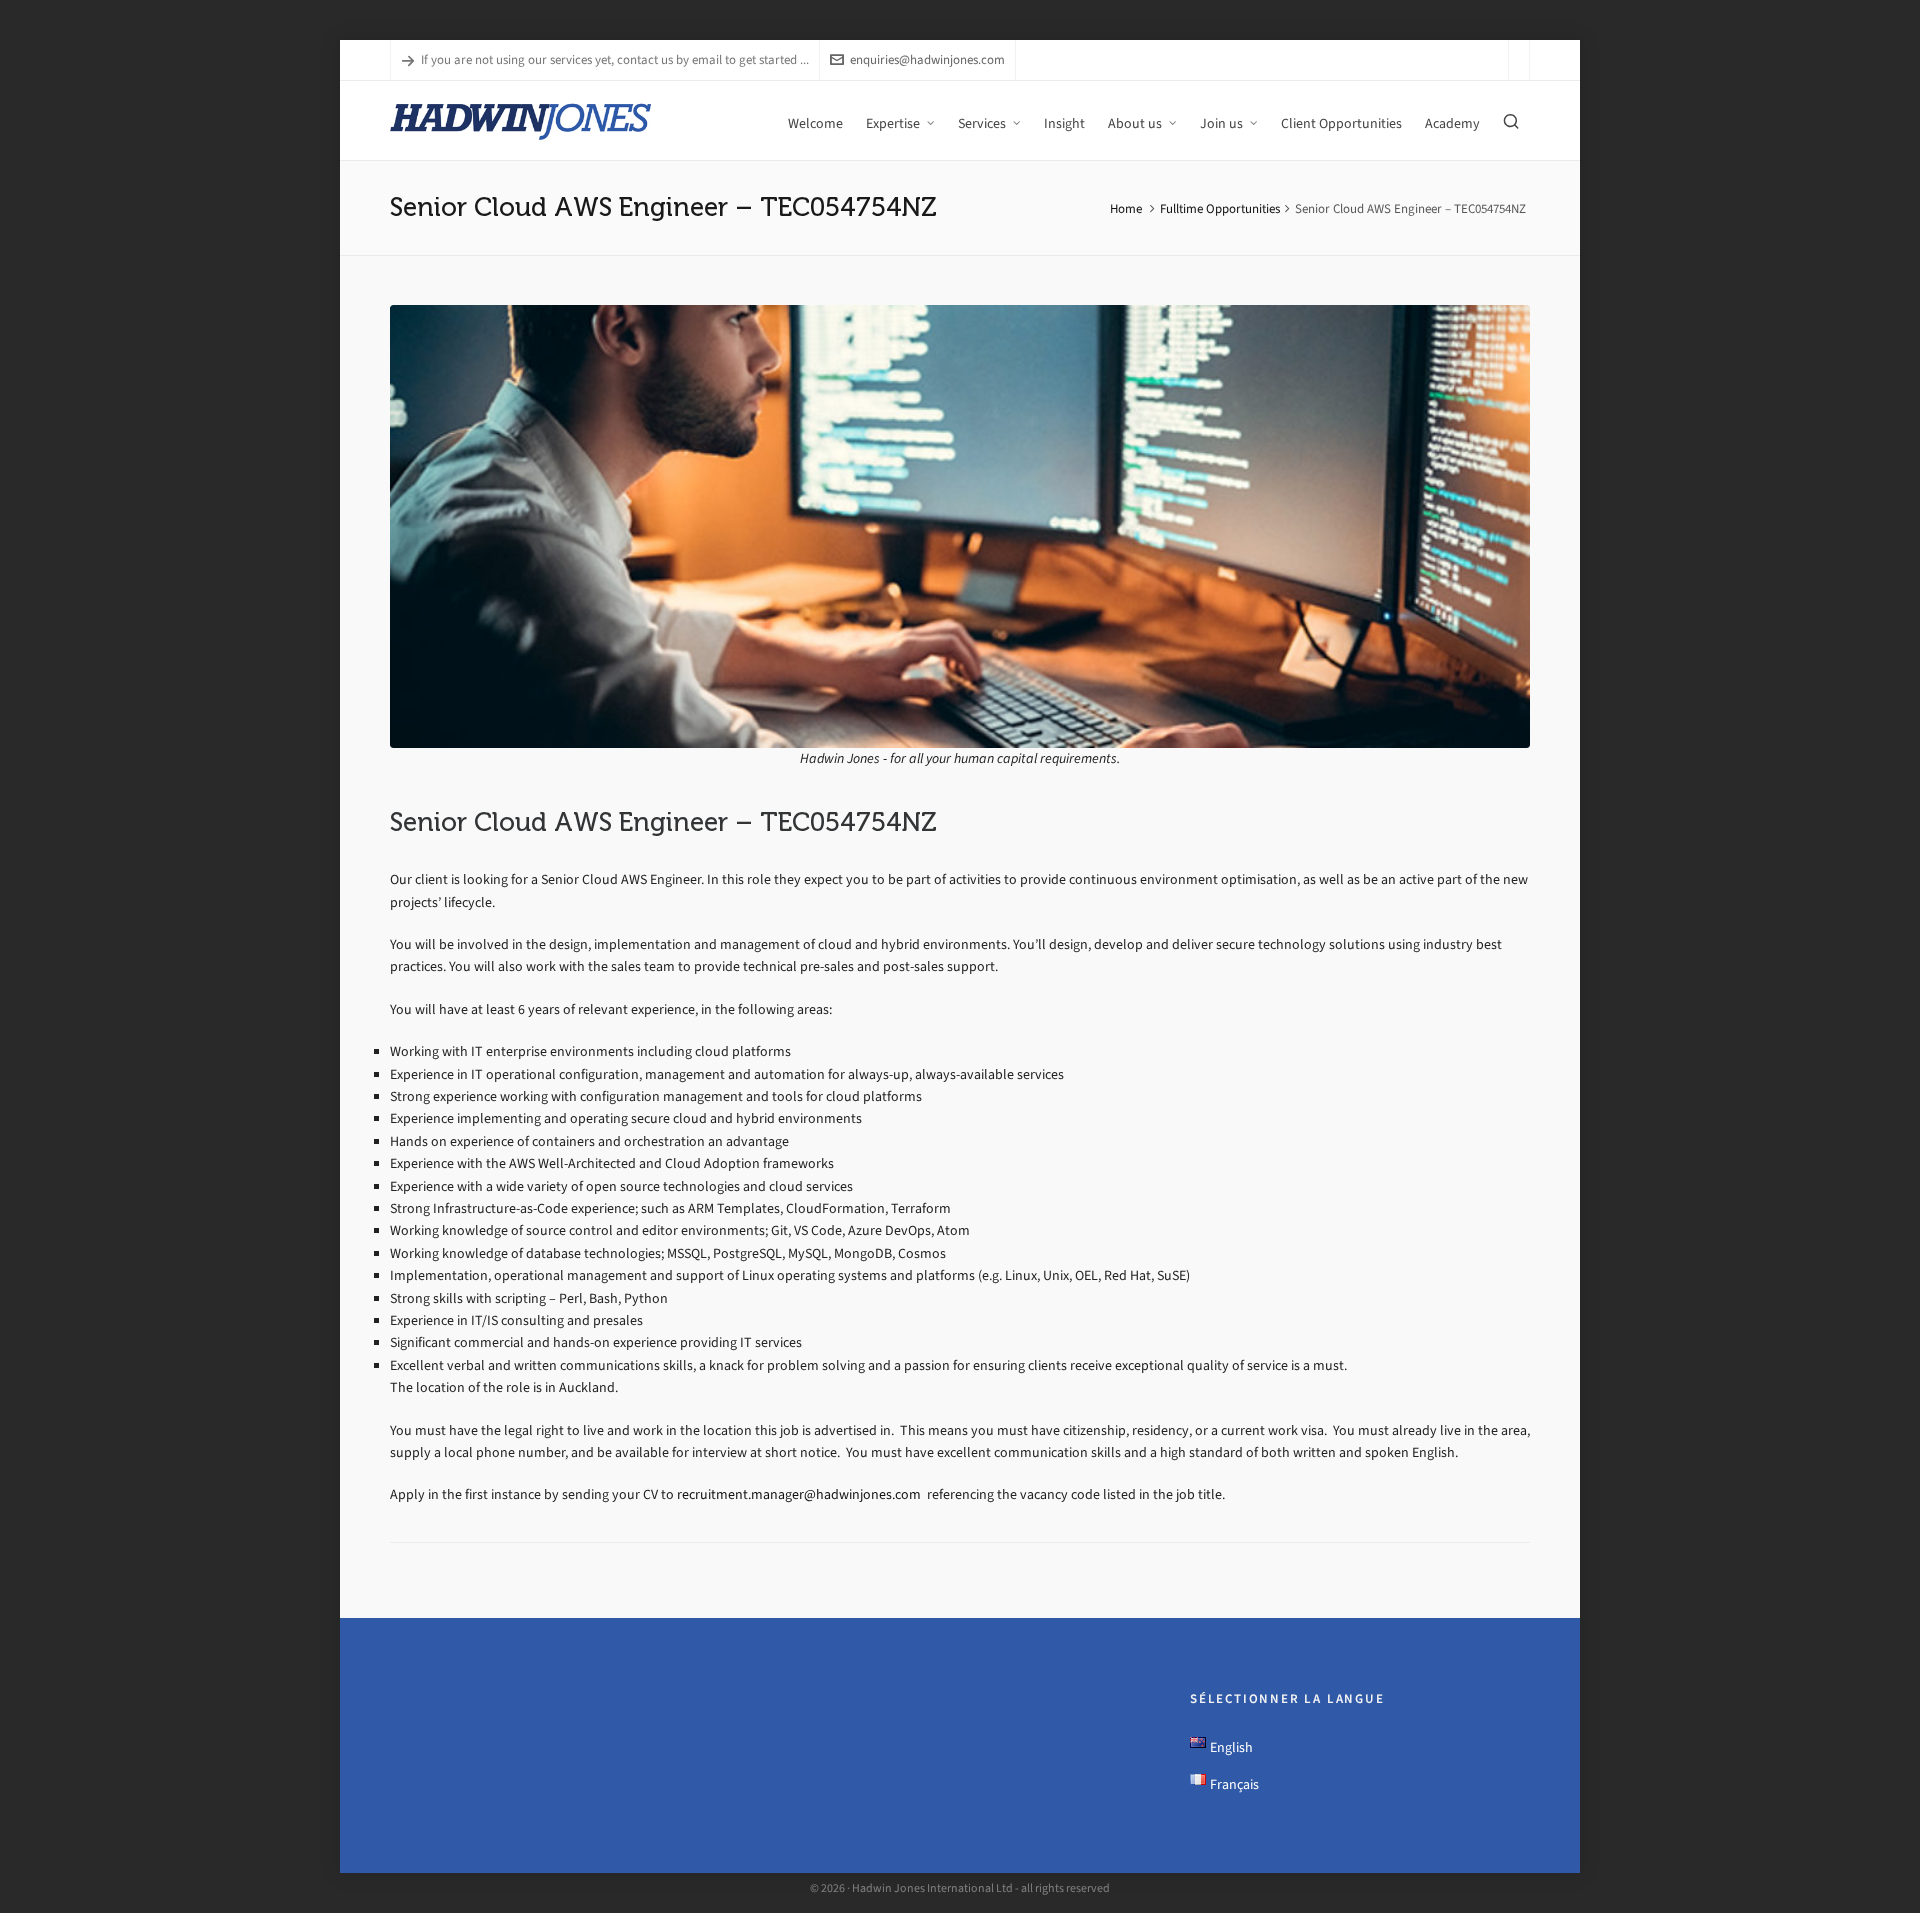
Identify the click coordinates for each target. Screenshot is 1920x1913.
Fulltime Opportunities (1220, 208)
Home (1126, 208)
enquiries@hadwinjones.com (927, 59)
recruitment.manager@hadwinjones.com (800, 1494)
